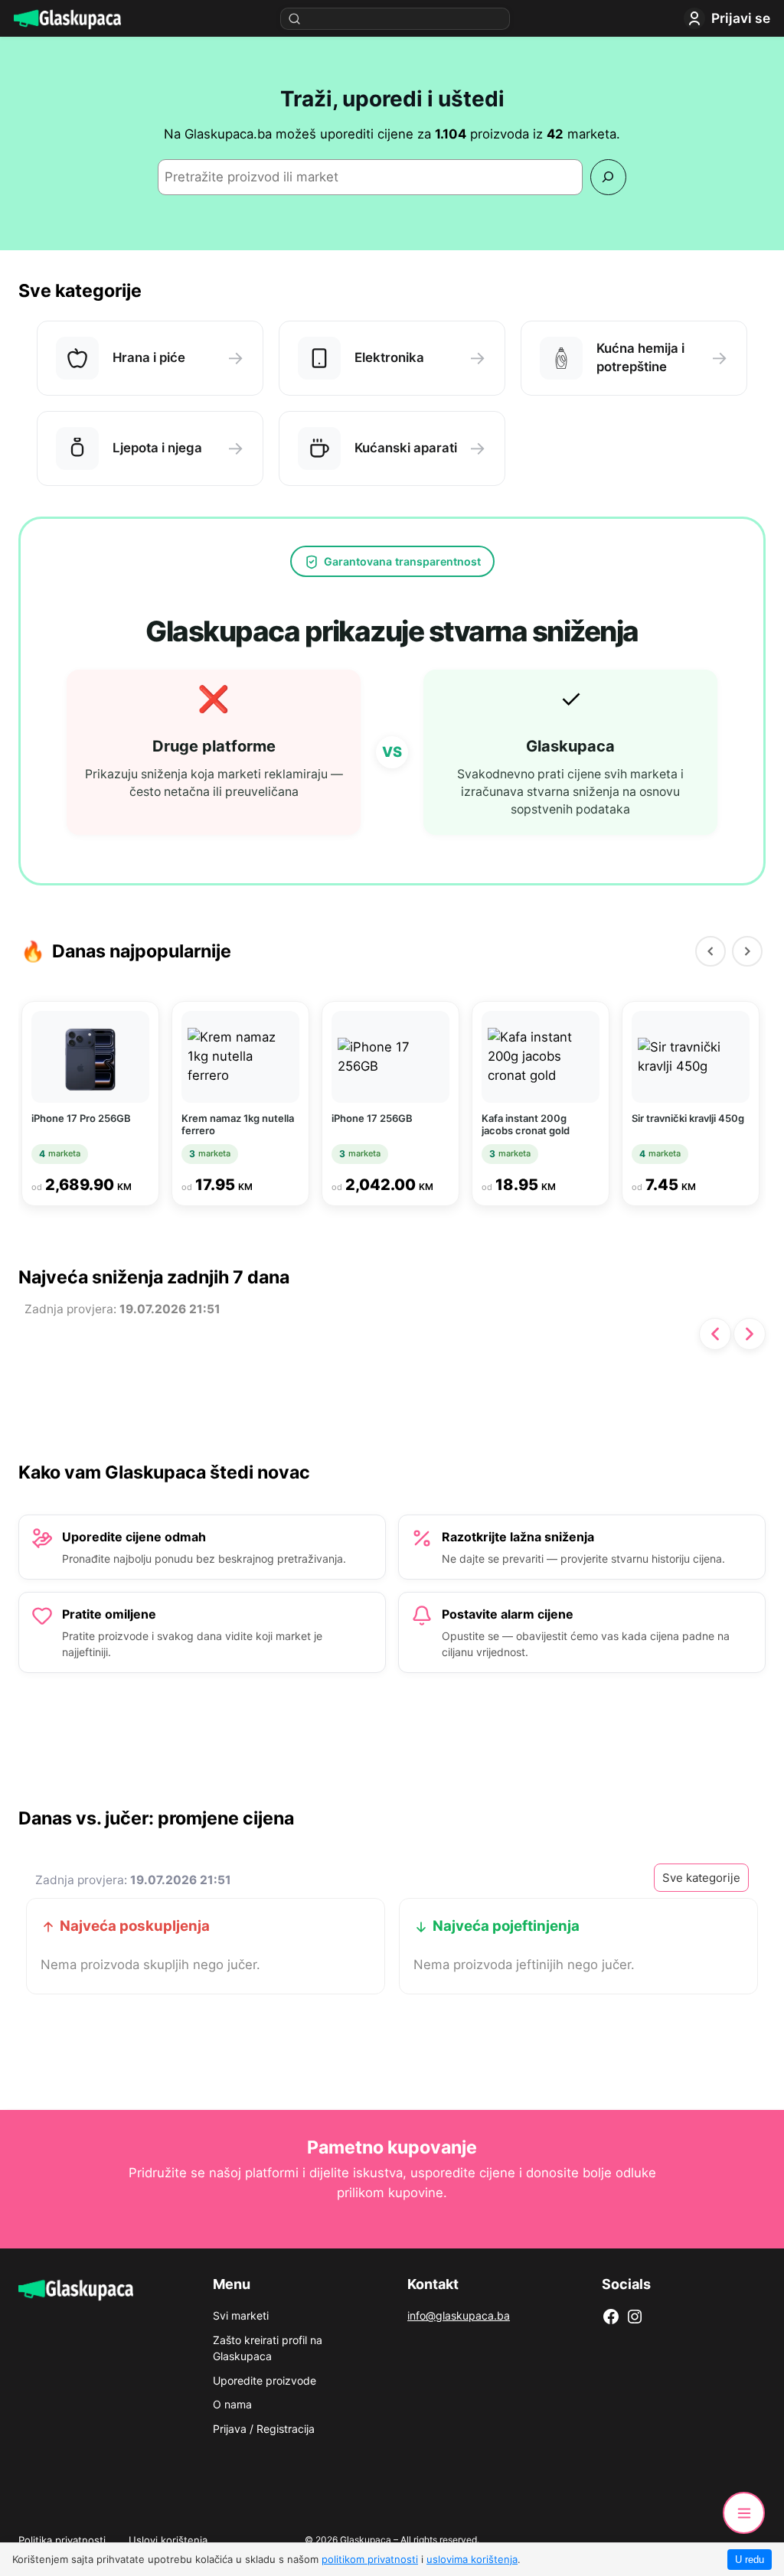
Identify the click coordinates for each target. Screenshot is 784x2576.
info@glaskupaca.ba (459, 2315)
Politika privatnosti (62, 2540)
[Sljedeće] (750, 1334)
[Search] (608, 177)
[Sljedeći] (747, 951)
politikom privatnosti (370, 2559)
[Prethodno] (715, 1334)
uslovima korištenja (472, 2559)
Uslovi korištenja (168, 2540)
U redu (750, 2560)
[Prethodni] (710, 951)
